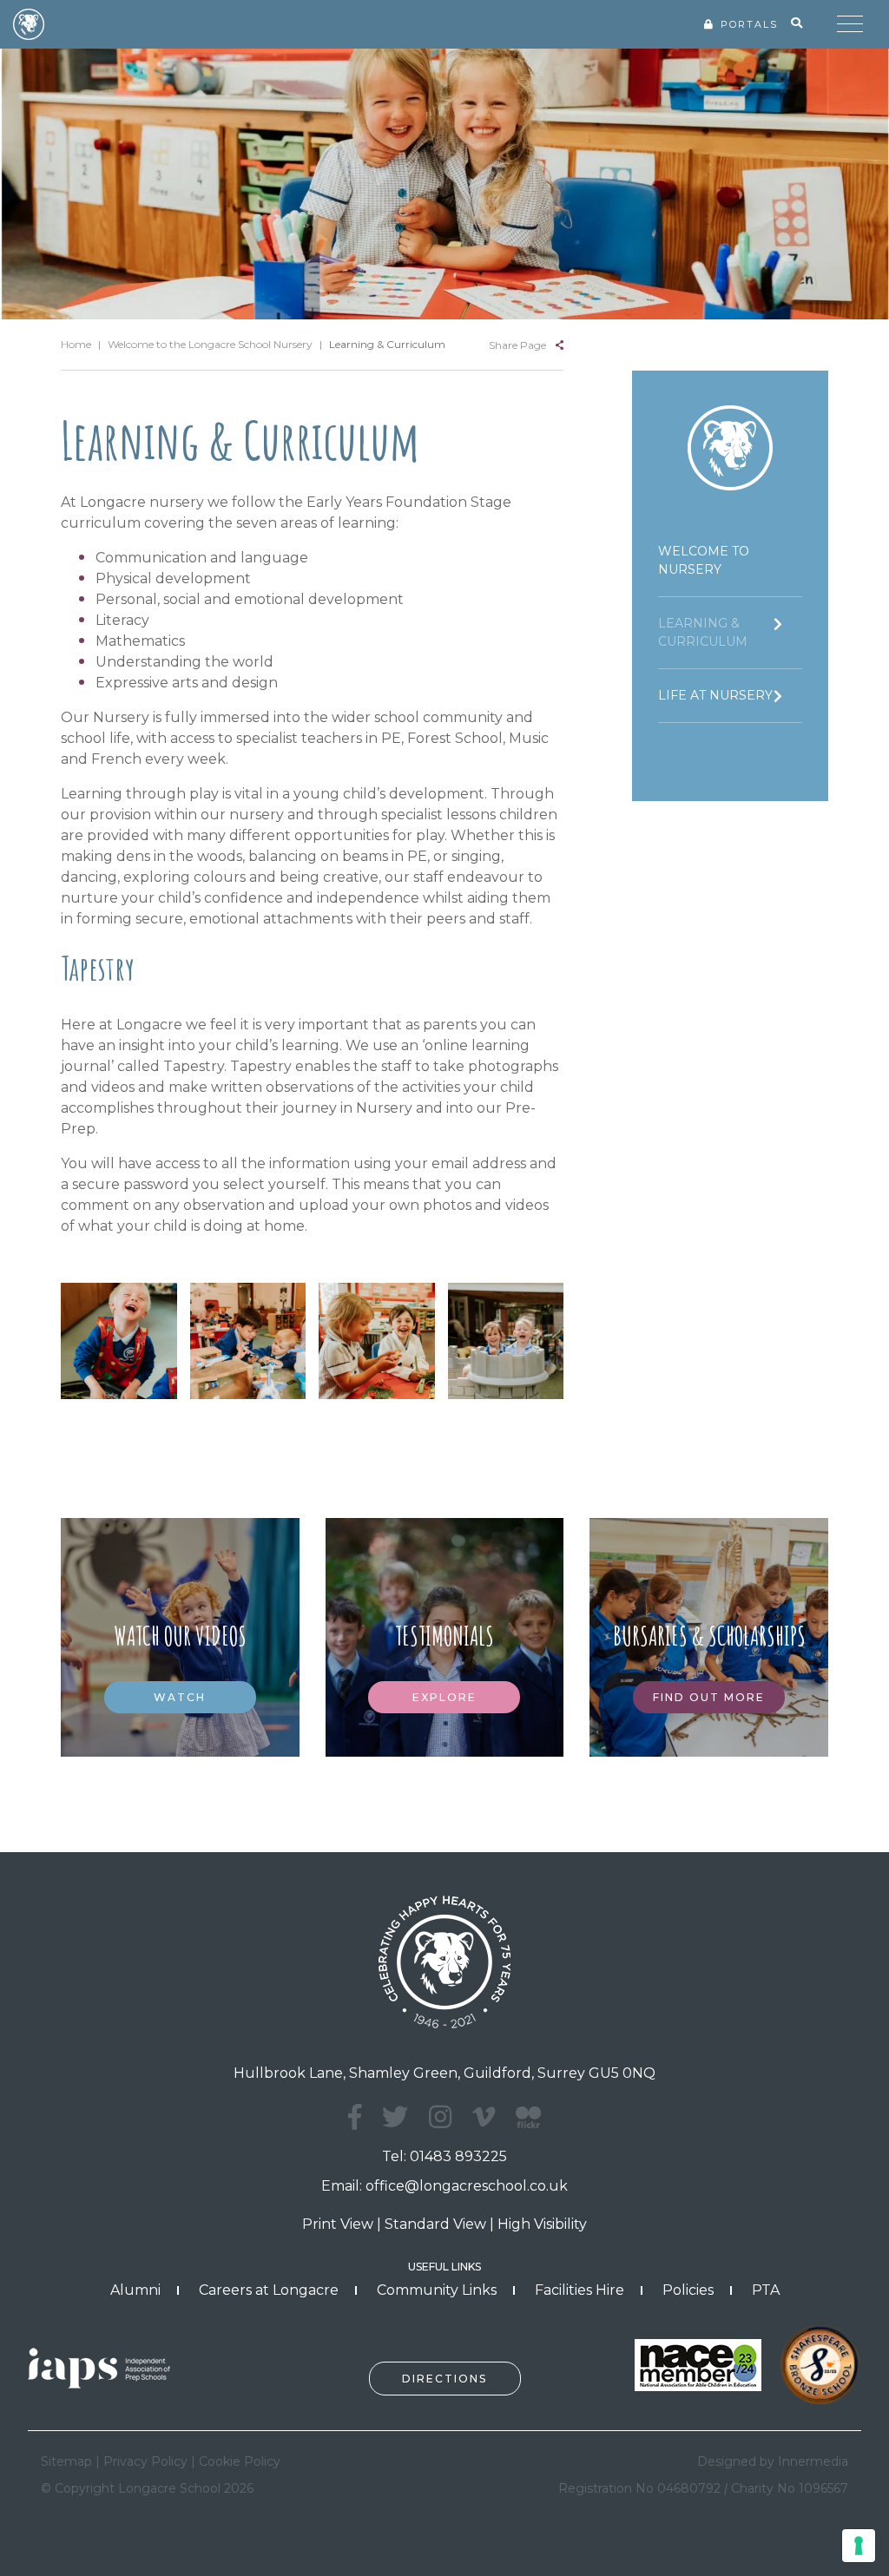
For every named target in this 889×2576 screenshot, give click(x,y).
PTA (766, 2290)
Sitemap (66, 2461)
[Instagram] (440, 2117)
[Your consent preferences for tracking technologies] (859, 2546)
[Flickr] (528, 2127)
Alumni (135, 2290)
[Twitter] (395, 2117)
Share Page (517, 345)
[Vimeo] (484, 2117)
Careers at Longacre (269, 2290)
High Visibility (542, 2224)
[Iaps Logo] (106, 2366)
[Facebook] (355, 2117)
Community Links (437, 2290)
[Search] (797, 23)
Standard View (435, 2224)
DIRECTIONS (444, 2379)
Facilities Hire (579, 2290)
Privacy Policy (145, 2461)
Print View (338, 2224)
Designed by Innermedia (773, 2461)
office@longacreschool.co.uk (467, 2186)
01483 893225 (458, 2156)
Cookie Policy (240, 2461)
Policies (688, 2290)
